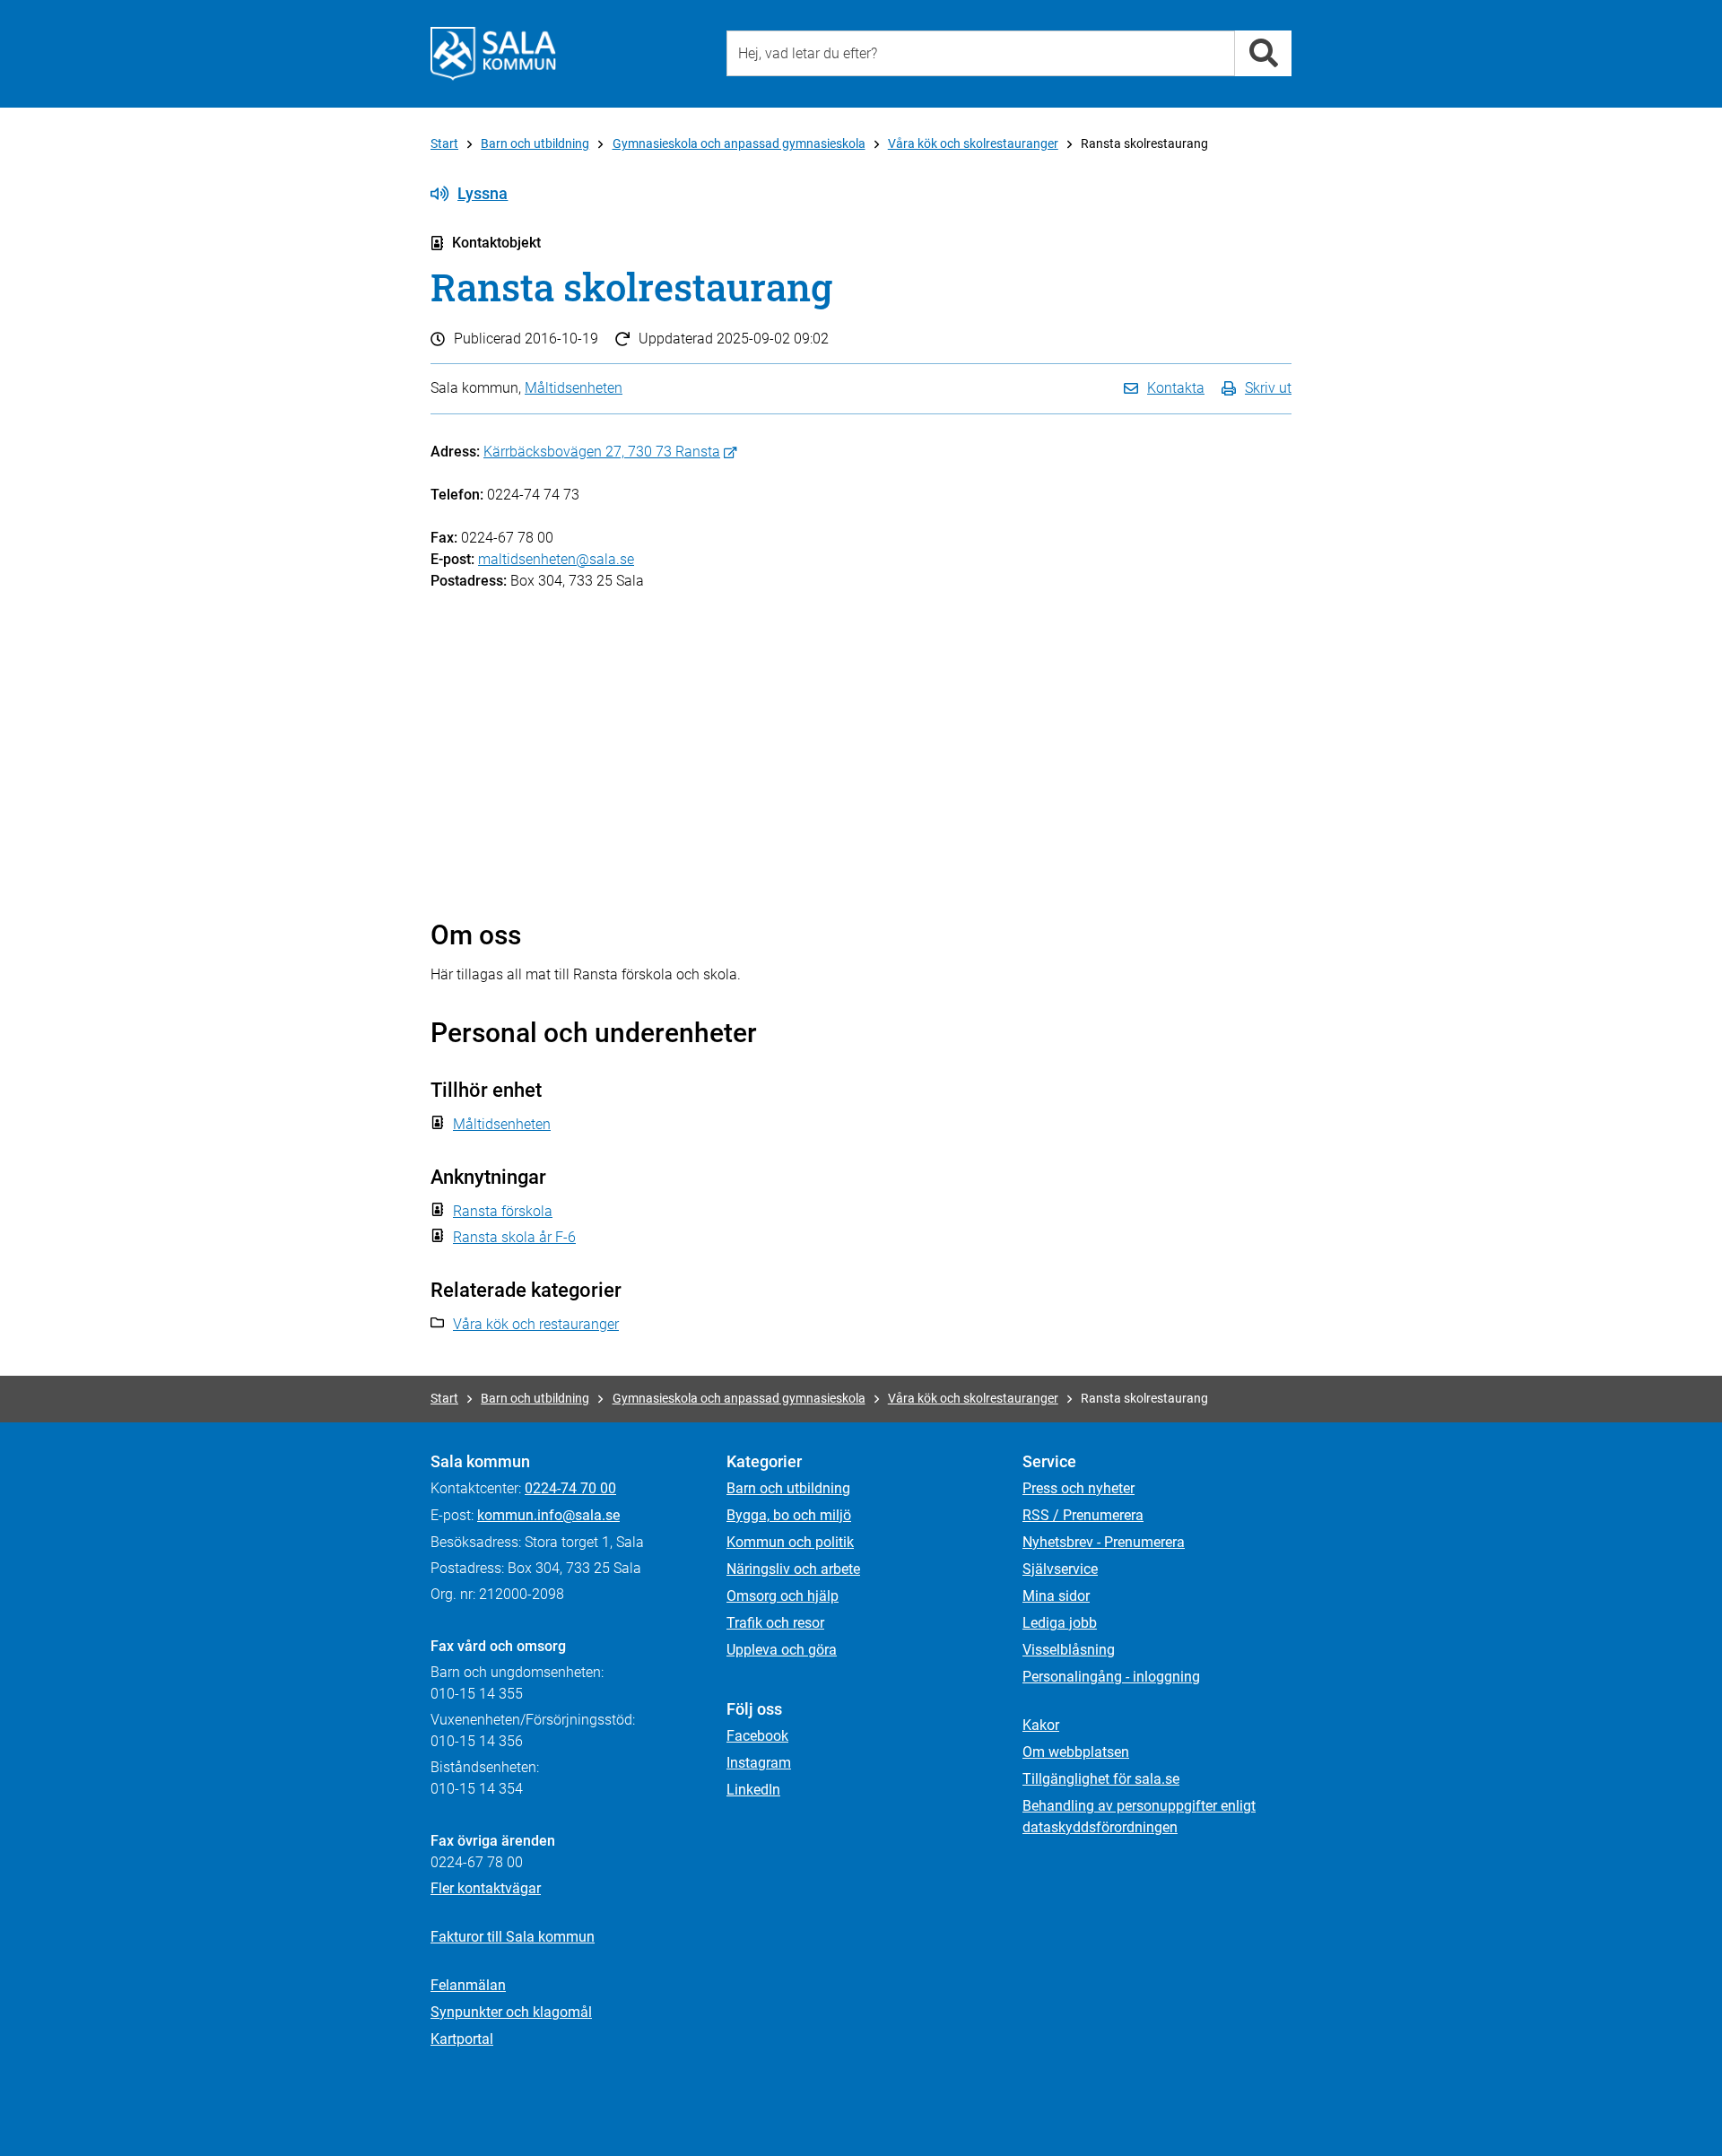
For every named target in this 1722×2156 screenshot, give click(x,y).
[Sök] (1263, 53)
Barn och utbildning (535, 143)
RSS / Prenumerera (1083, 1515)
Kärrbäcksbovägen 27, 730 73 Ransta (602, 452)
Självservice (1060, 1569)
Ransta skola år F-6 (514, 1237)
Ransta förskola (503, 1211)
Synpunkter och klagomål (511, 2012)
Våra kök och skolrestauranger (973, 143)
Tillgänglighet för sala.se (1101, 1779)
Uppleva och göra (782, 1650)
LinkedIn (753, 1790)
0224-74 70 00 (570, 1488)
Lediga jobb (1060, 1623)
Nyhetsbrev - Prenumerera (1104, 1542)
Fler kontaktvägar (486, 1888)
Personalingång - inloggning (1111, 1677)
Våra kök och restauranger (536, 1324)
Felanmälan (468, 1985)
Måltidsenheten (574, 388)
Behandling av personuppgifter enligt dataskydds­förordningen (1139, 1817)
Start (444, 143)
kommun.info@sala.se (548, 1515)
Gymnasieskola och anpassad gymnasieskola (739, 143)
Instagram (759, 1763)
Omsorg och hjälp (783, 1596)
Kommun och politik (790, 1542)
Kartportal (462, 2039)
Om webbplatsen (1076, 1752)
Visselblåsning (1069, 1650)
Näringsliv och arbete (793, 1569)
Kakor (1041, 1725)
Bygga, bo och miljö (789, 1515)
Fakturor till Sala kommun (513, 1937)
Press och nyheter (1078, 1488)
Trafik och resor (775, 1623)
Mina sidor (1056, 1596)
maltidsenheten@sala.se (556, 559)
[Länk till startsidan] (493, 54)
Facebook (757, 1736)
